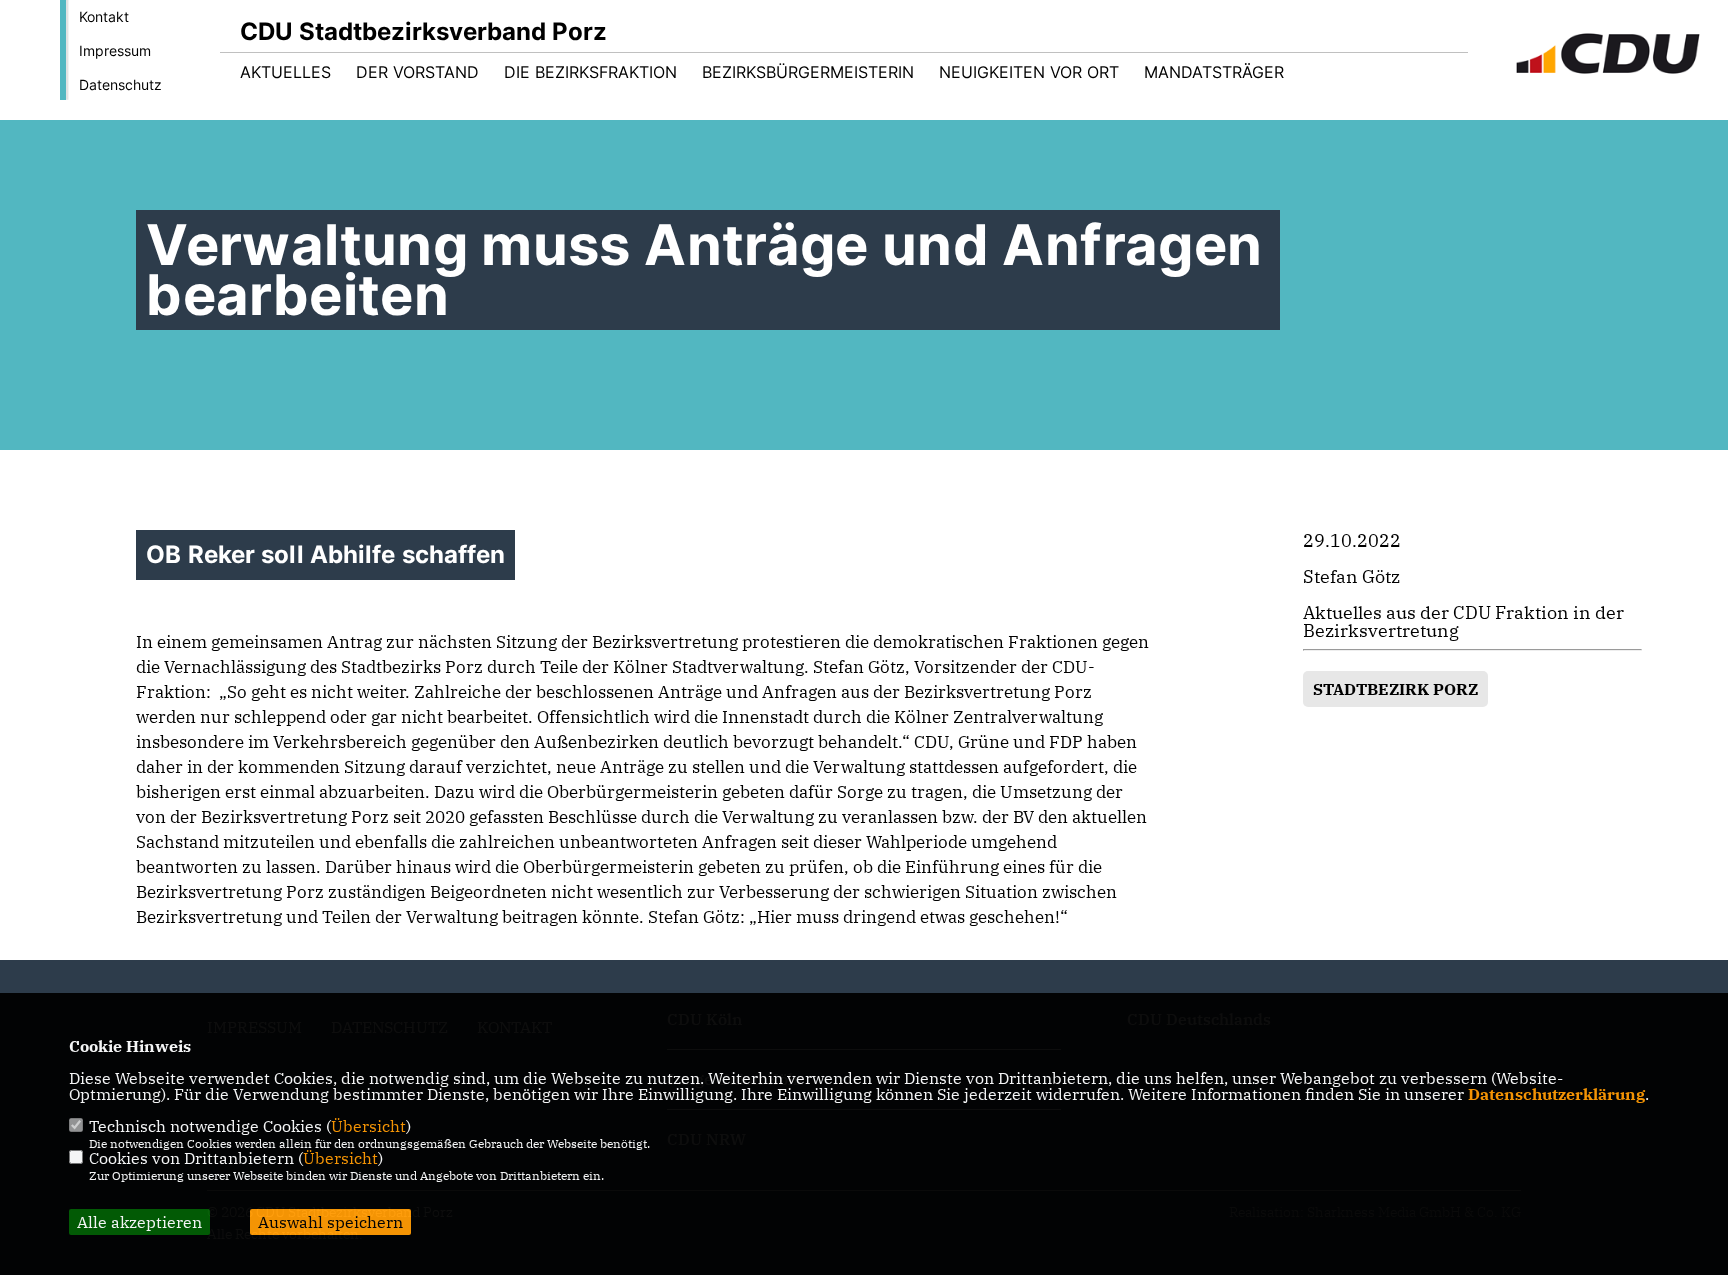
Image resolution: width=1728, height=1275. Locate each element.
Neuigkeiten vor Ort (1029, 72)
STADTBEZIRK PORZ (1395, 689)
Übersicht (368, 1126)
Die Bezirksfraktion (590, 72)
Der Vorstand (417, 72)
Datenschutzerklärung (1556, 1094)
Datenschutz (120, 84)
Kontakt (104, 16)
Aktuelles (285, 72)
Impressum (115, 50)
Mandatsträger (1214, 72)
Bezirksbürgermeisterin (808, 72)
